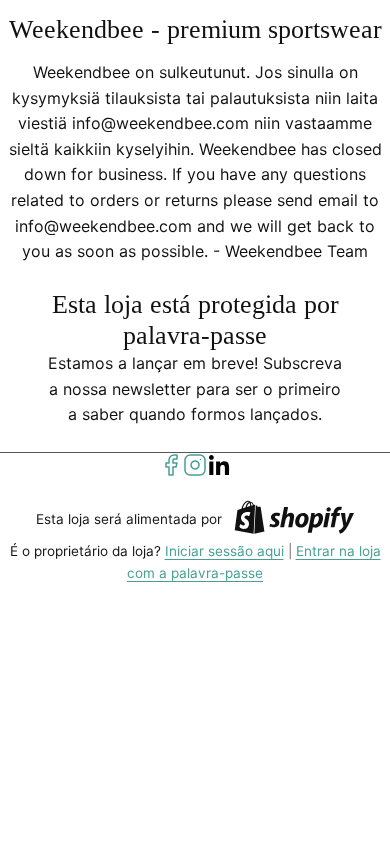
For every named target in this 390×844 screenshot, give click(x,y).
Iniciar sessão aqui (224, 551)
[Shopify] (294, 520)
